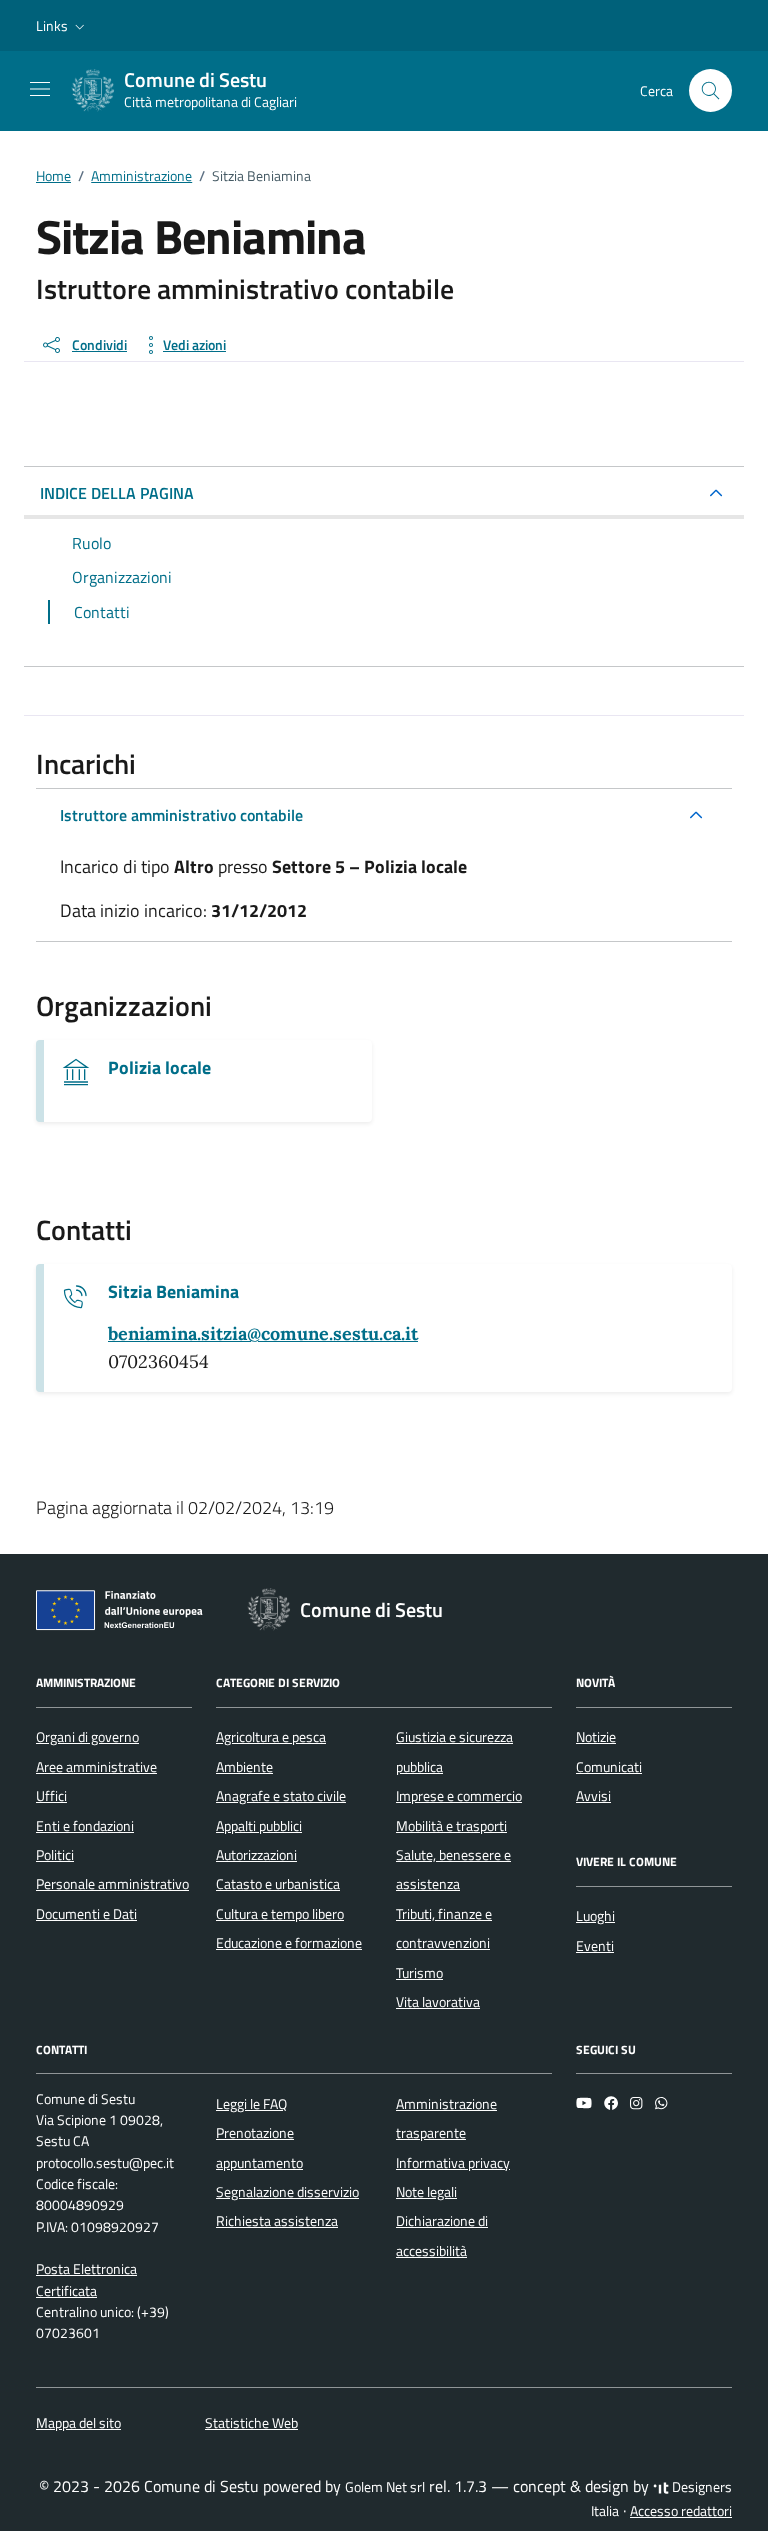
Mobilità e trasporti (451, 1826)
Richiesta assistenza (277, 2221)
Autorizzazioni (256, 1855)
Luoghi (595, 1916)
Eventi (595, 1946)
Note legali (426, 2192)
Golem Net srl (385, 2487)
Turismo (419, 1973)
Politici (55, 1855)
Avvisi (593, 1796)
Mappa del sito (78, 2423)
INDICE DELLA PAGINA (117, 493)
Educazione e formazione (289, 1943)
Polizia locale (159, 1068)
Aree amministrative (96, 1767)
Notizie (596, 1737)
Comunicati (609, 1767)
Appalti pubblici (259, 1826)
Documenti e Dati (86, 1914)
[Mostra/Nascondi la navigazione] (40, 89)
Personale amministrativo (112, 1884)
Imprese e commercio (459, 1796)
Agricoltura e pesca (271, 1737)
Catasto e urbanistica (278, 1884)
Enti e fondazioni (85, 1826)
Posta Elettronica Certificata (86, 2279)
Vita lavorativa (438, 2002)
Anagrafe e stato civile (281, 1796)
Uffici (51, 1796)
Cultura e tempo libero (280, 1914)
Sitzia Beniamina (173, 1292)
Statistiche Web (251, 2423)
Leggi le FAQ (251, 2104)
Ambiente (244, 1767)
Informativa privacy (453, 2163)
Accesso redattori (681, 2511)
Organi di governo (87, 1737)
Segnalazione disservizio (287, 2192)
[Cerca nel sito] (710, 90)
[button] (62, 26)
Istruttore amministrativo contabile (181, 815)
